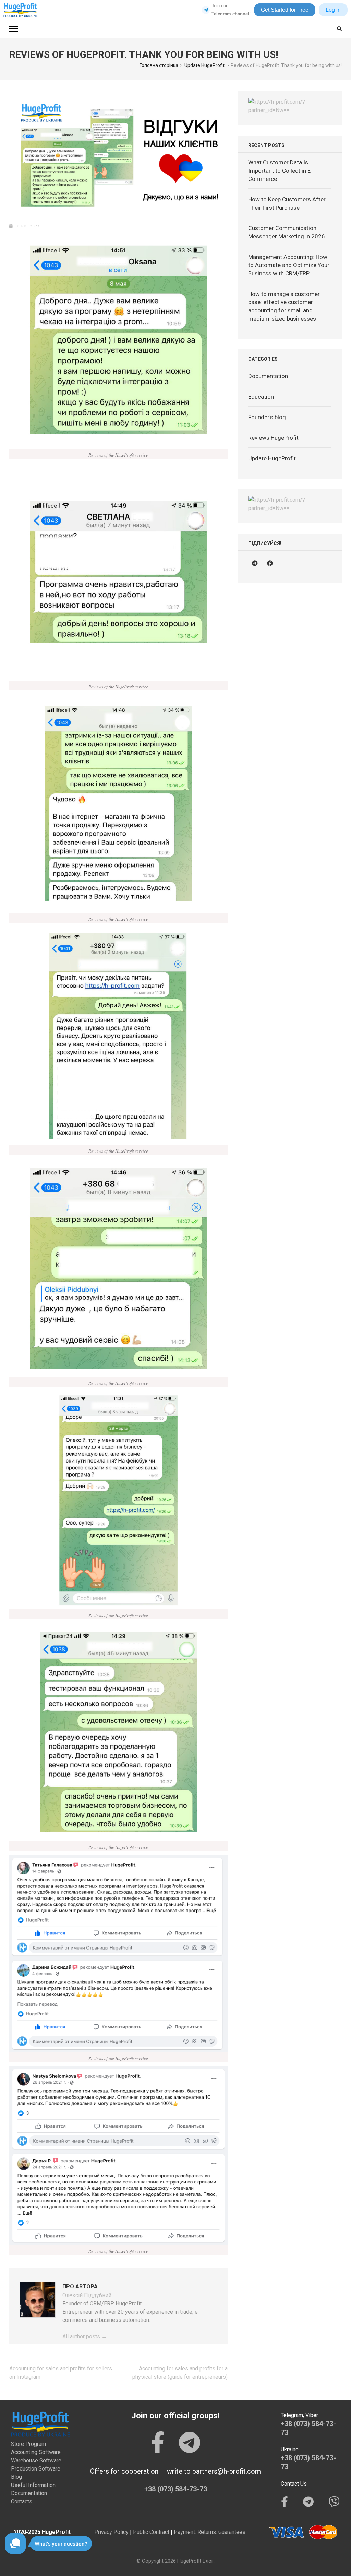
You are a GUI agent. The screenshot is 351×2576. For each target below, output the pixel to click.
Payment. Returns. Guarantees (210, 2532)
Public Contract (151, 2532)
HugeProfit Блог (195, 2561)
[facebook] (270, 563)
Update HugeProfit (272, 458)
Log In (333, 10)
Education (261, 397)
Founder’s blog (267, 417)
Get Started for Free (285, 10)
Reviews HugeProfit (273, 438)
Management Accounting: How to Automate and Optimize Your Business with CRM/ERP (289, 265)
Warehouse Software (36, 2460)
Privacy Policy (111, 2532)
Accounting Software (36, 2452)
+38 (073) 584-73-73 (176, 2489)
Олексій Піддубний (87, 2295)
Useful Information (33, 2485)
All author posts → (85, 2336)
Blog (16, 2477)
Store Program (28, 2444)
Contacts (22, 2502)
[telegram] (255, 563)
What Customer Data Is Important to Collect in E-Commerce (280, 171)
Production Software (36, 2469)
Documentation (268, 376)
